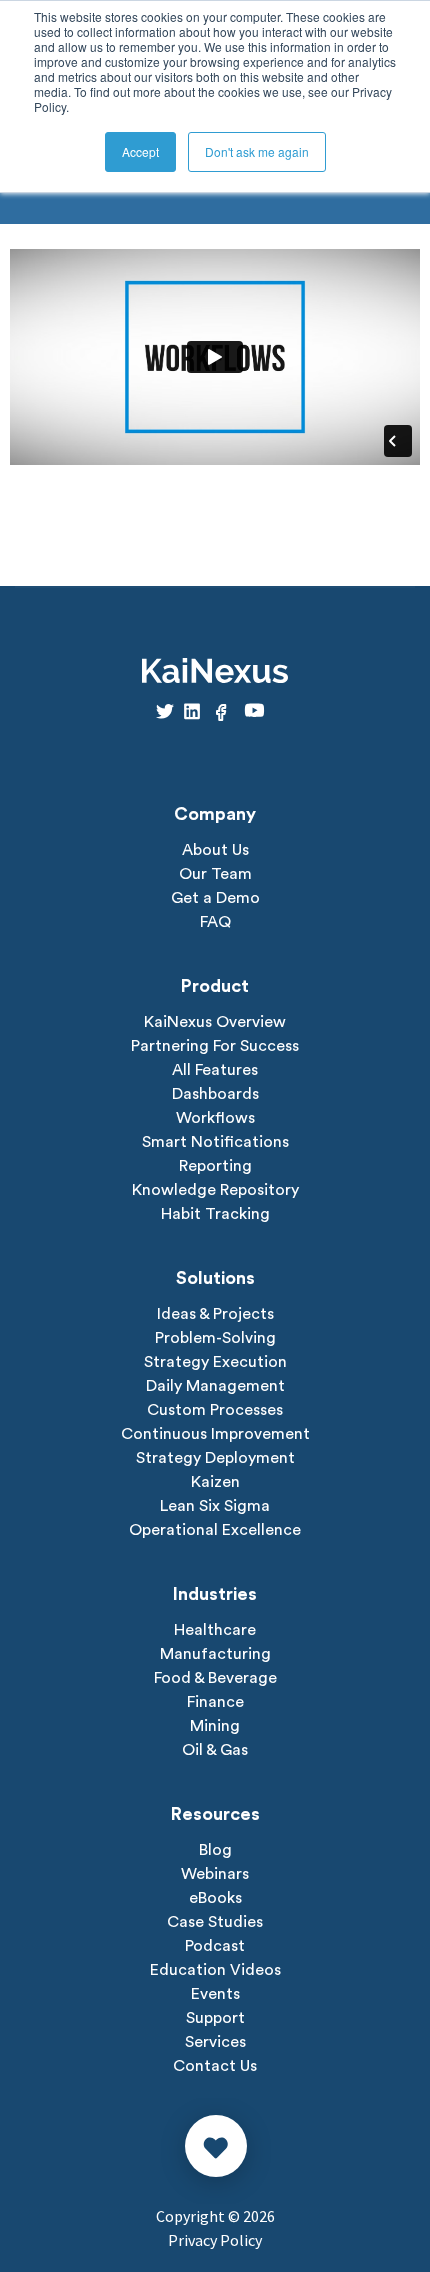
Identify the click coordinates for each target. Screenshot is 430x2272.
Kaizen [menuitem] (215, 1482)
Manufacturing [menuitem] (215, 1654)
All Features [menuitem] (215, 1070)
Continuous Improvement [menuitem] (215, 1434)
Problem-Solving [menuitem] (215, 1338)
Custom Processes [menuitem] (215, 1410)
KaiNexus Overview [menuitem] (215, 1022)
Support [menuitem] (215, 2018)
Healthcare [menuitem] (215, 1630)
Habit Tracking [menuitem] (215, 1214)
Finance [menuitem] (215, 1702)
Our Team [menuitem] (215, 874)
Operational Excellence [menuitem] (215, 1530)
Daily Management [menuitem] (215, 1386)
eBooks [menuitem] (215, 1898)
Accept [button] (140, 151)
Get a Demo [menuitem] (215, 898)
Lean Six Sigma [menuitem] (215, 1506)
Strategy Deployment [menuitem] (215, 1458)
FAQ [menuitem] (215, 922)
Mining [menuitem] (215, 1726)
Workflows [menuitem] (215, 1118)
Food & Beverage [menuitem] (215, 1678)
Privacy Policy (215, 2240)
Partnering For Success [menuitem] (215, 1046)
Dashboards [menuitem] (215, 1094)
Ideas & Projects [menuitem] (215, 1314)
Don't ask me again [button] (257, 151)
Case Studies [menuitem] (215, 1922)
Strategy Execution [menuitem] (215, 1362)
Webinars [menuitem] (215, 1874)
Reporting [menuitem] (215, 1166)
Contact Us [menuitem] (215, 2066)
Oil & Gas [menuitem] (215, 1750)
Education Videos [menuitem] (215, 1970)
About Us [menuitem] (215, 850)
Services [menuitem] (215, 2042)
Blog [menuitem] (215, 1850)
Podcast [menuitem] (215, 1946)
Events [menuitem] (215, 1994)
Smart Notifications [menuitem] (215, 1142)
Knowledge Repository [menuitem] (215, 1190)
